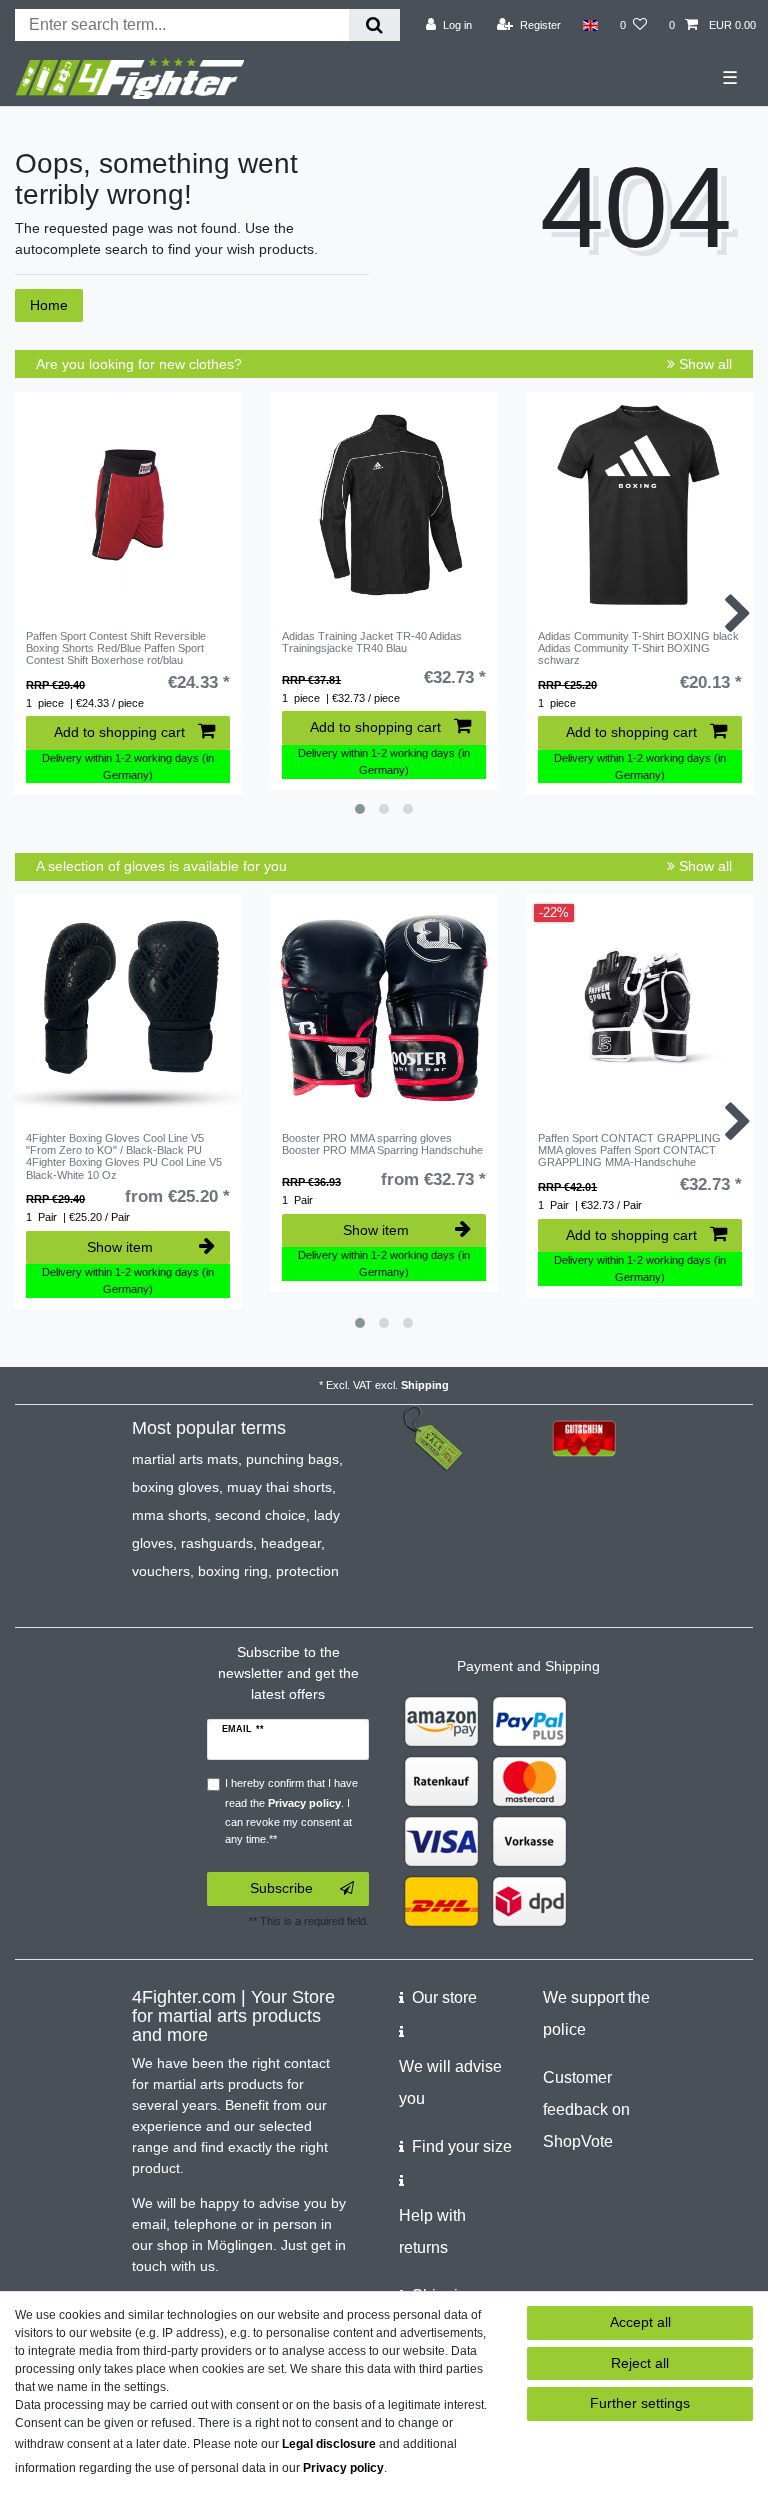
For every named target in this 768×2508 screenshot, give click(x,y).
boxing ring (233, 1571)
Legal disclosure (329, 2444)
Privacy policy (343, 2468)
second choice (260, 1515)
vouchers (161, 1571)
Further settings (640, 2403)
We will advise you (450, 2082)
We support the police (596, 2013)
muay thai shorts (279, 1487)
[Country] (590, 25)
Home (49, 305)
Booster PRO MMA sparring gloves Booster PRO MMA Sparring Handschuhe (382, 1144)
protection (307, 1571)
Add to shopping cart (119, 732)
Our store (444, 1997)
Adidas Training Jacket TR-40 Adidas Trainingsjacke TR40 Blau (372, 642)
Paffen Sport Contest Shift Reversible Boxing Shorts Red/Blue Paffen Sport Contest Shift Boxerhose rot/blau (116, 648)
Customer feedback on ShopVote (586, 2109)
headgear (291, 1543)
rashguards (217, 1543)
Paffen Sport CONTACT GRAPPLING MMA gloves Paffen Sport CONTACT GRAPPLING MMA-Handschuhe (629, 1150)
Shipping (425, 1385)
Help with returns (432, 2231)
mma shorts (169, 1515)
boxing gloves (175, 1487)
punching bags (292, 1459)
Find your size (462, 2146)
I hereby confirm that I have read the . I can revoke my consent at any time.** (291, 1811)
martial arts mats (185, 1459)
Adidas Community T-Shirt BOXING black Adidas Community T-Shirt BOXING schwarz (638, 648)
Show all (703, 364)
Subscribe (281, 1888)
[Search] (374, 25)
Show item (120, 1247)
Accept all (640, 2322)
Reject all (640, 2363)
